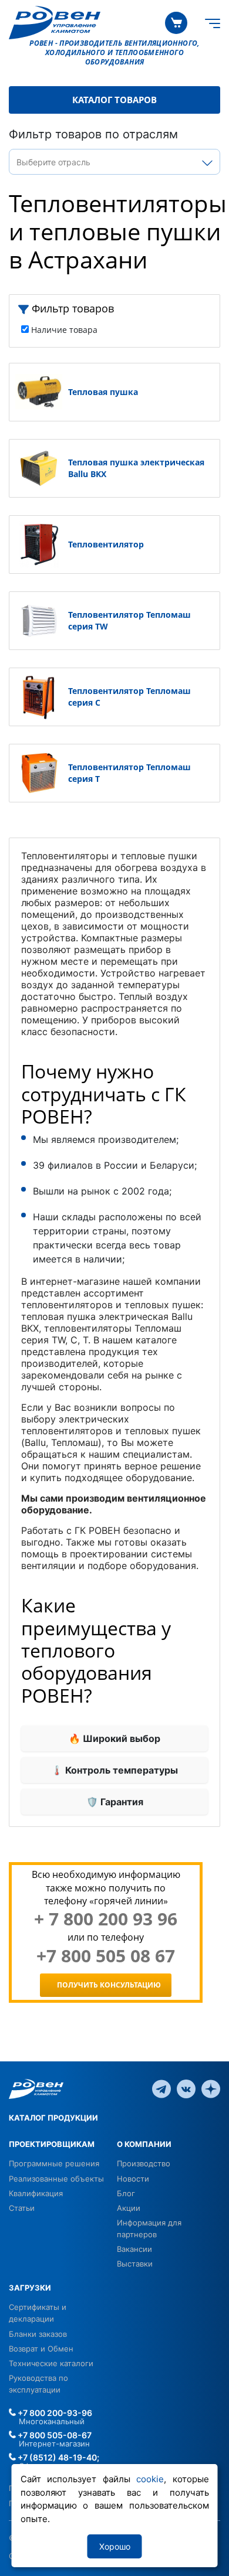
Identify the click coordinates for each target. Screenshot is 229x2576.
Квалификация (36, 2193)
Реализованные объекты (56, 2179)
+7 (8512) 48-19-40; (58, 2457)
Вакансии (134, 2249)
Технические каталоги (51, 2363)
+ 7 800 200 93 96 (106, 1919)
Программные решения (54, 2163)
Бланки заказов (38, 2334)
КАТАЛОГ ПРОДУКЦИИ (53, 2118)
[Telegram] (161, 2088)
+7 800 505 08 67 (106, 1956)
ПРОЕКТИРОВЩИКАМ (52, 2144)
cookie (150, 2479)
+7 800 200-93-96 (54, 2413)
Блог (126, 2193)
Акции (129, 2208)
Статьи (22, 2208)
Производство (144, 2163)
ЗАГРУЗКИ (30, 2288)
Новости (133, 2179)
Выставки (135, 2264)
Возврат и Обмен (41, 2349)
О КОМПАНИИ (144, 2144)
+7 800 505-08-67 (54, 2435)
